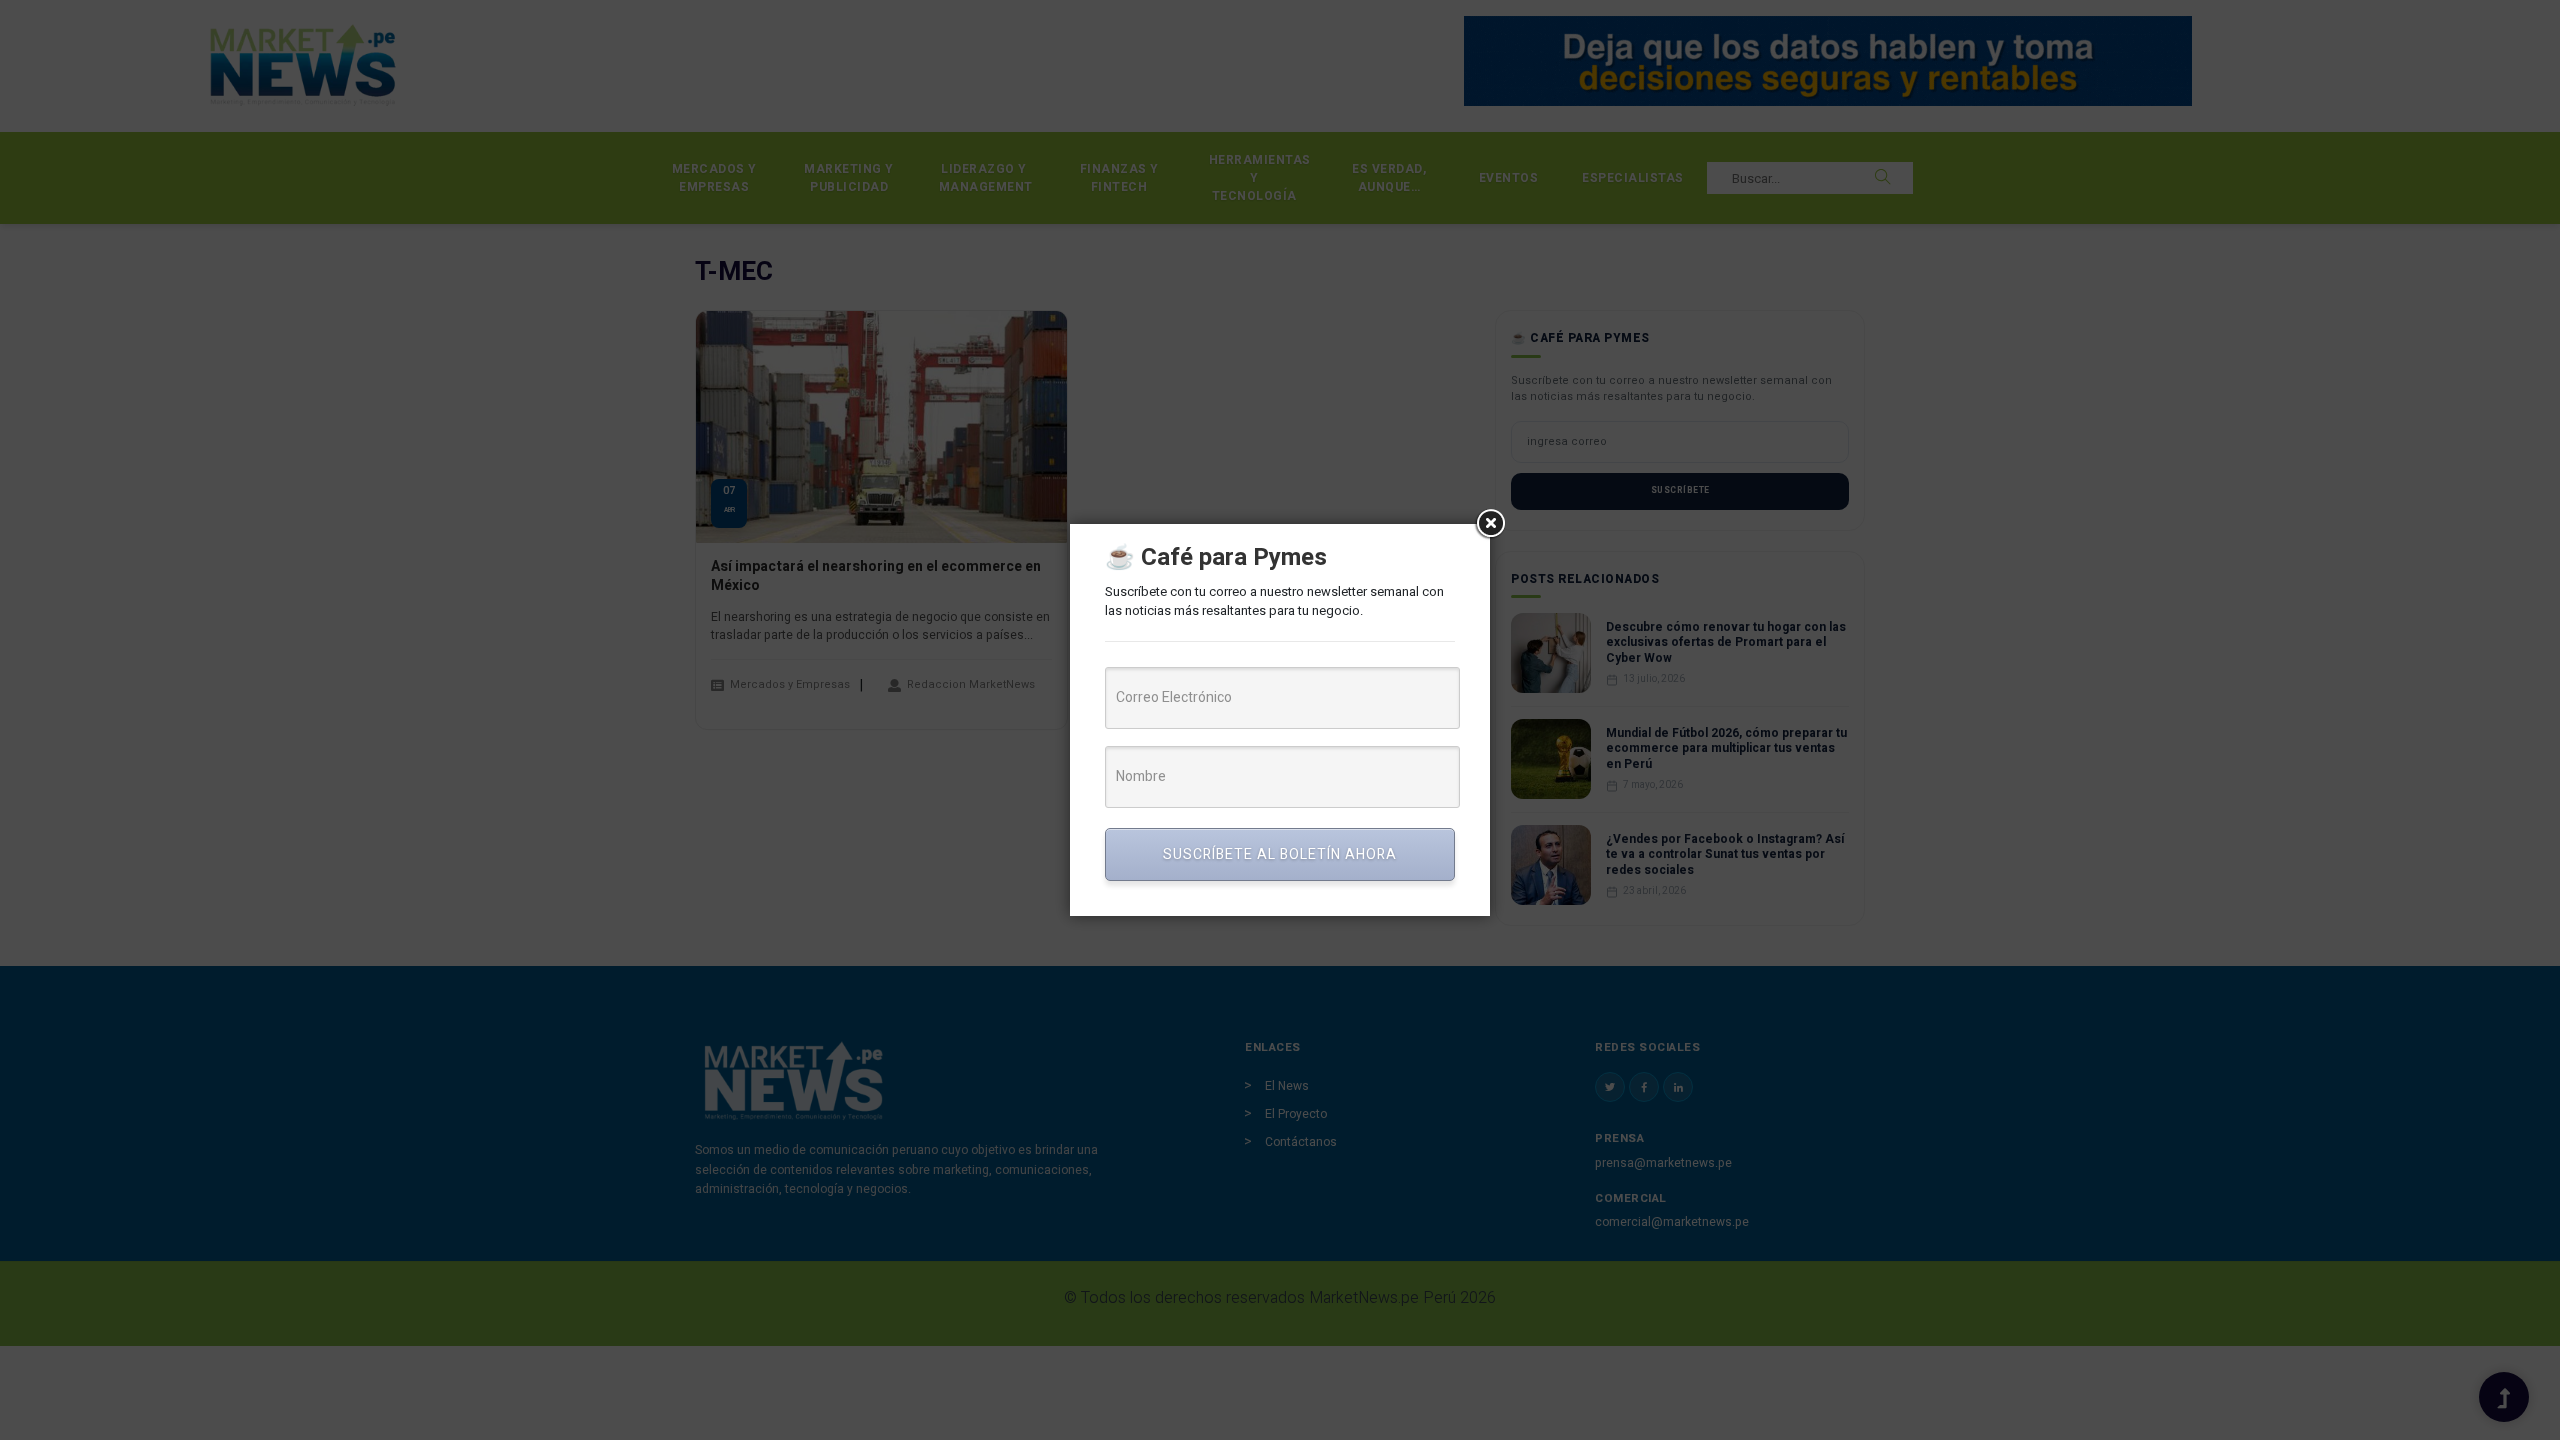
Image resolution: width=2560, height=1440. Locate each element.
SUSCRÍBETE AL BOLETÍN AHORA (1280, 854)
